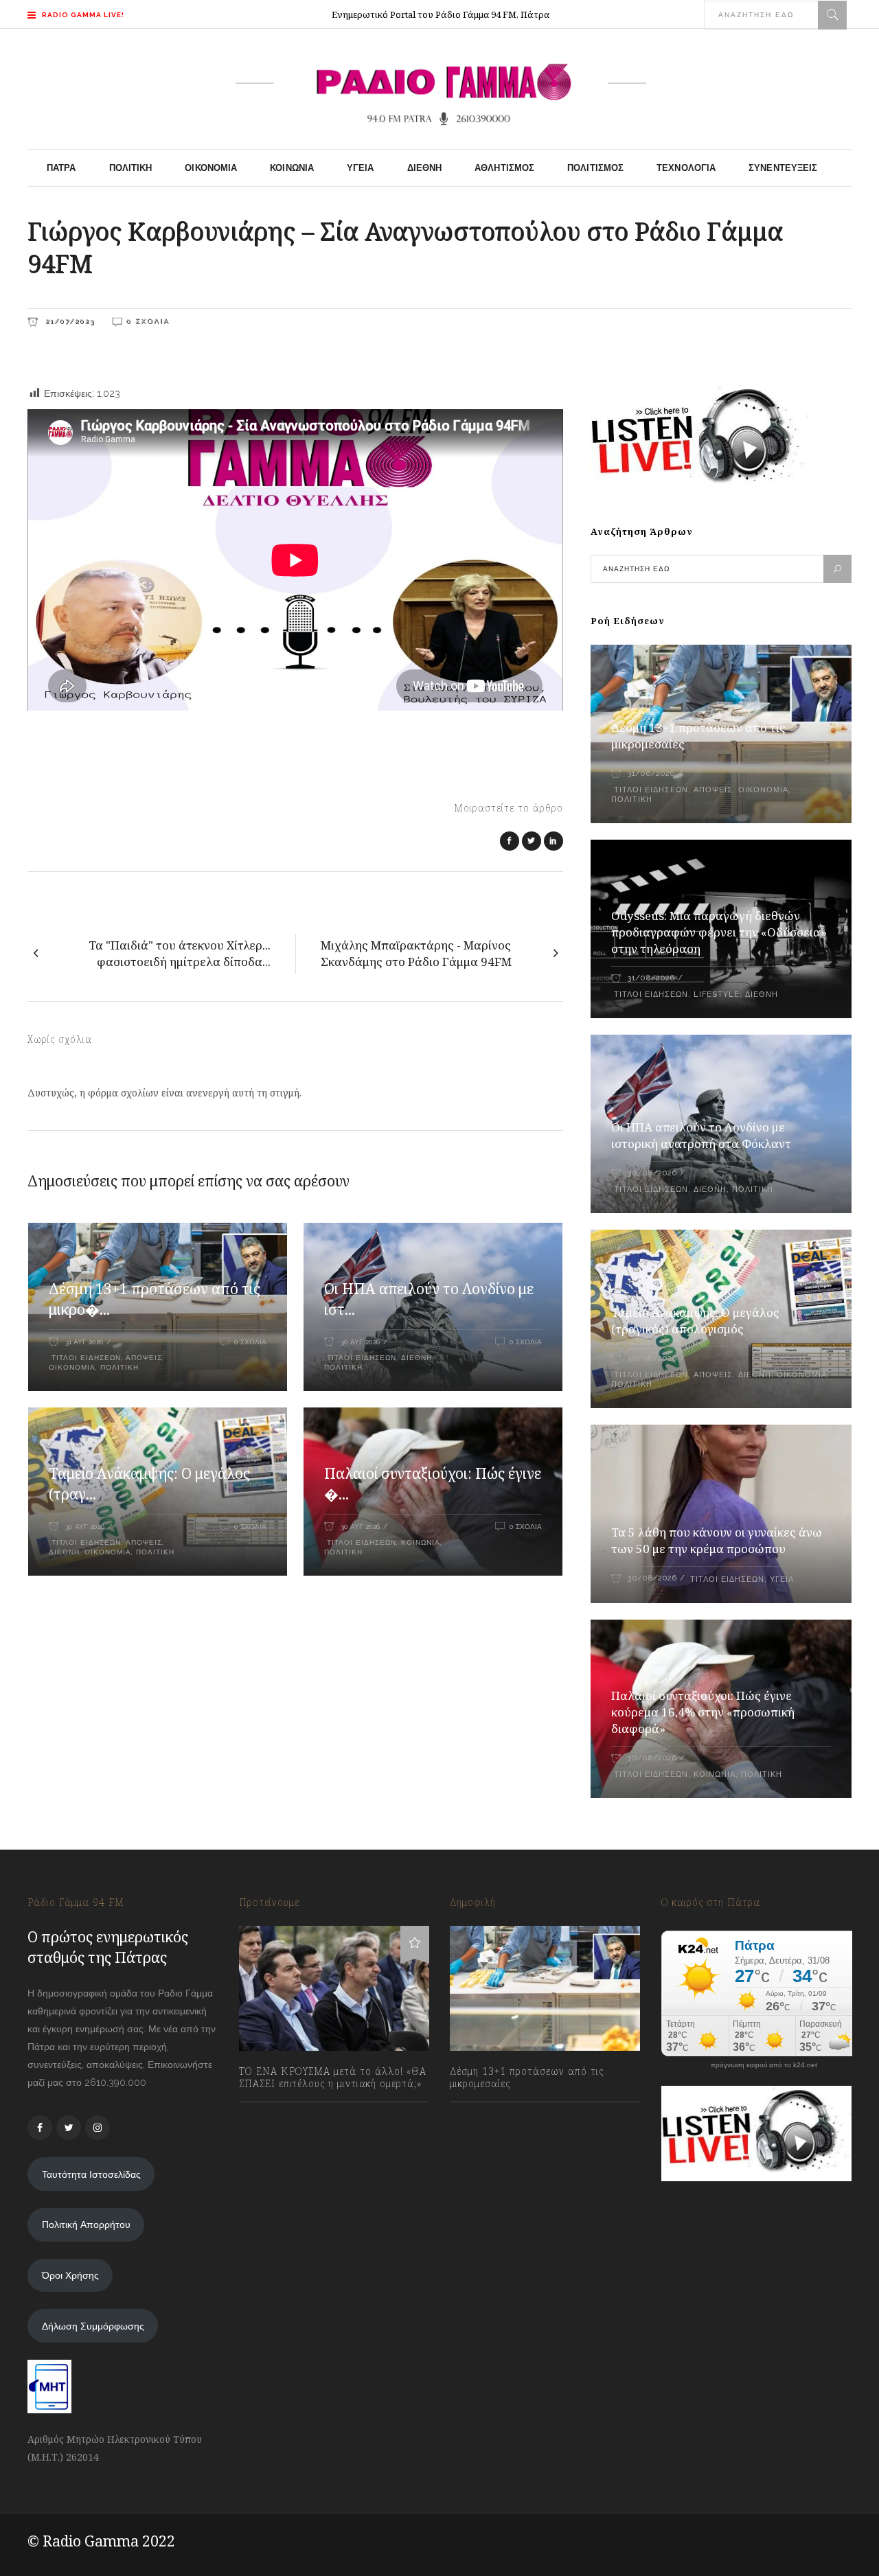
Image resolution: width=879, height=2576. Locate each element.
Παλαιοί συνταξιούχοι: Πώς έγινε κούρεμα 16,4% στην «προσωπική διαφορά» (703, 1712)
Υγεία (782, 1579)
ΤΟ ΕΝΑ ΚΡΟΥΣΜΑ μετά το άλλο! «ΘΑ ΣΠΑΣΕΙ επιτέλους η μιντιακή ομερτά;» (333, 2078)
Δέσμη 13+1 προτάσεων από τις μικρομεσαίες (527, 2078)
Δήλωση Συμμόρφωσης (93, 2326)
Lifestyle (717, 994)
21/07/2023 (68, 321)
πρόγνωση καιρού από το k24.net (764, 2065)
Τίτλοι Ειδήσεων (85, 1358)
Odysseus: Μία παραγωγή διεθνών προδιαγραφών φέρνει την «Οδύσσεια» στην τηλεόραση (719, 932)
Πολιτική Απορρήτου (86, 2224)
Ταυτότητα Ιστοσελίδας (91, 2174)
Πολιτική (119, 1367)
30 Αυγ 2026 (360, 1342)
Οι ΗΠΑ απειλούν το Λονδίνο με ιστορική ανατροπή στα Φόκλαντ (701, 1135)
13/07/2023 (276, 2114)
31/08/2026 (651, 773)
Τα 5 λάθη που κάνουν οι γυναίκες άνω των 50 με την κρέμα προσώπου (717, 1540)
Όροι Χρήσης (70, 2275)
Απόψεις (144, 1358)
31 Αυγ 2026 (84, 1342)
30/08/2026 (652, 1173)
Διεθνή (416, 1358)
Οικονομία (72, 1367)
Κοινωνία (421, 1542)
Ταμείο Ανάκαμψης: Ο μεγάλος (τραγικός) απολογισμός (695, 1321)
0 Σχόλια (148, 321)
